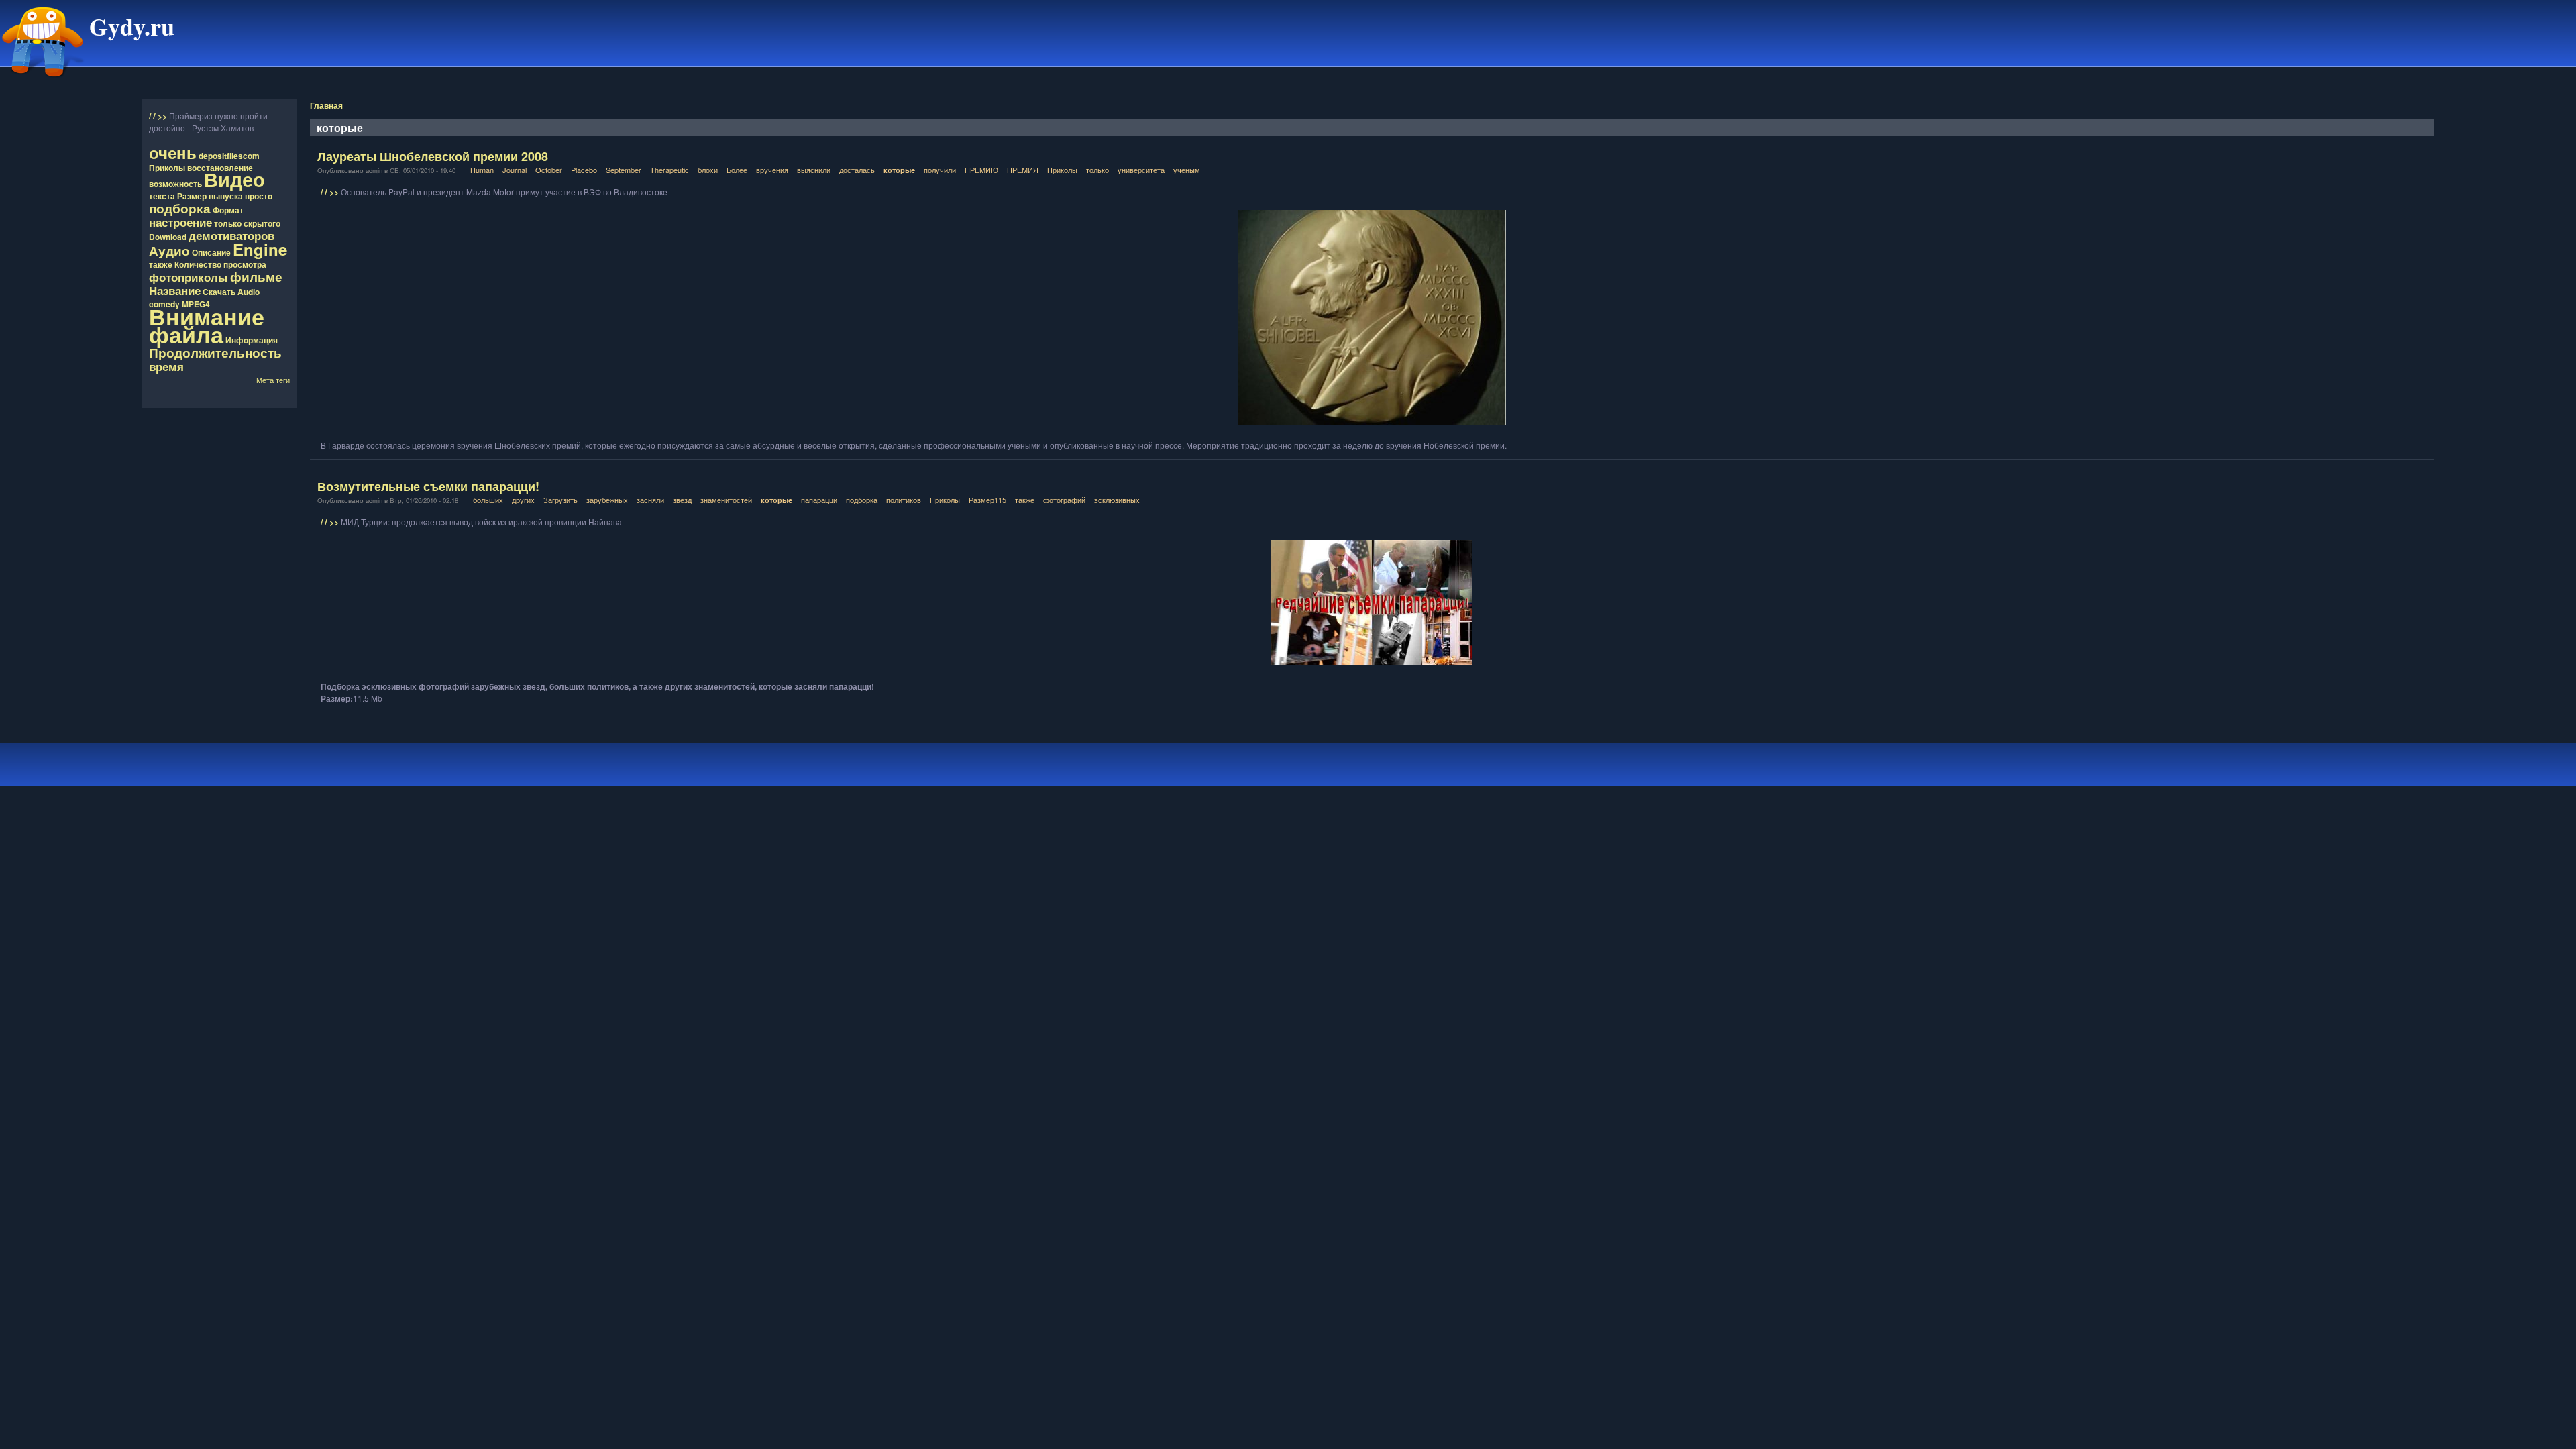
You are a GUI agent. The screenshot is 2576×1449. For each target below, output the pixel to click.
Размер (192, 196)
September (624, 170)
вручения (772, 170)
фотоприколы (189, 277)
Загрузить (560, 500)
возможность (175, 184)
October (549, 170)
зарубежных (607, 500)
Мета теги (273, 380)
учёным (1187, 170)
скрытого (262, 223)
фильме (256, 276)
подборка (180, 208)
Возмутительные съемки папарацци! (428, 486)
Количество (198, 264)
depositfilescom (229, 156)
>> (163, 116)
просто (259, 196)
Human (482, 170)
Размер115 (987, 500)
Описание (211, 252)
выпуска (226, 196)
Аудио (169, 250)
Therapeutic (669, 170)
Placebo (584, 170)
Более (737, 170)
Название (175, 290)
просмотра (245, 264)
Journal (515, 170)
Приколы (167, 168)
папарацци (819, 500)
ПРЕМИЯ (1023, 170)
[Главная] (43, 83)
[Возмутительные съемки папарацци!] (1372, 603)
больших (488, 500)
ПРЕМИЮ (981, 170)
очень (173, 152)
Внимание (207, 316)
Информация (252, 340)
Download (168, 237)
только (228, 223)
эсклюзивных (1117, 500)
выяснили (814, 170)
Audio (249, 292)
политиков (904, 500)
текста (162, 196)
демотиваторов (231, 235)
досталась (857, 170)
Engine (260, 249)
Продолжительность (215, 352)
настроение (180, 222)
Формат (228, 210)
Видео (234, 179)
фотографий (1064, 500)
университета (1141, 170)
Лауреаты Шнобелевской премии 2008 (433, 156)
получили (940, 170)
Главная (326, 105)
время (166, 366)
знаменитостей (726, 500)
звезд (682, 500)
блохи (708, 170)
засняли (650, 500)
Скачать (219, 292)
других (523, 500)
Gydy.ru (132, 26)
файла (186, 334)
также (161, 264)
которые (899, 170)
